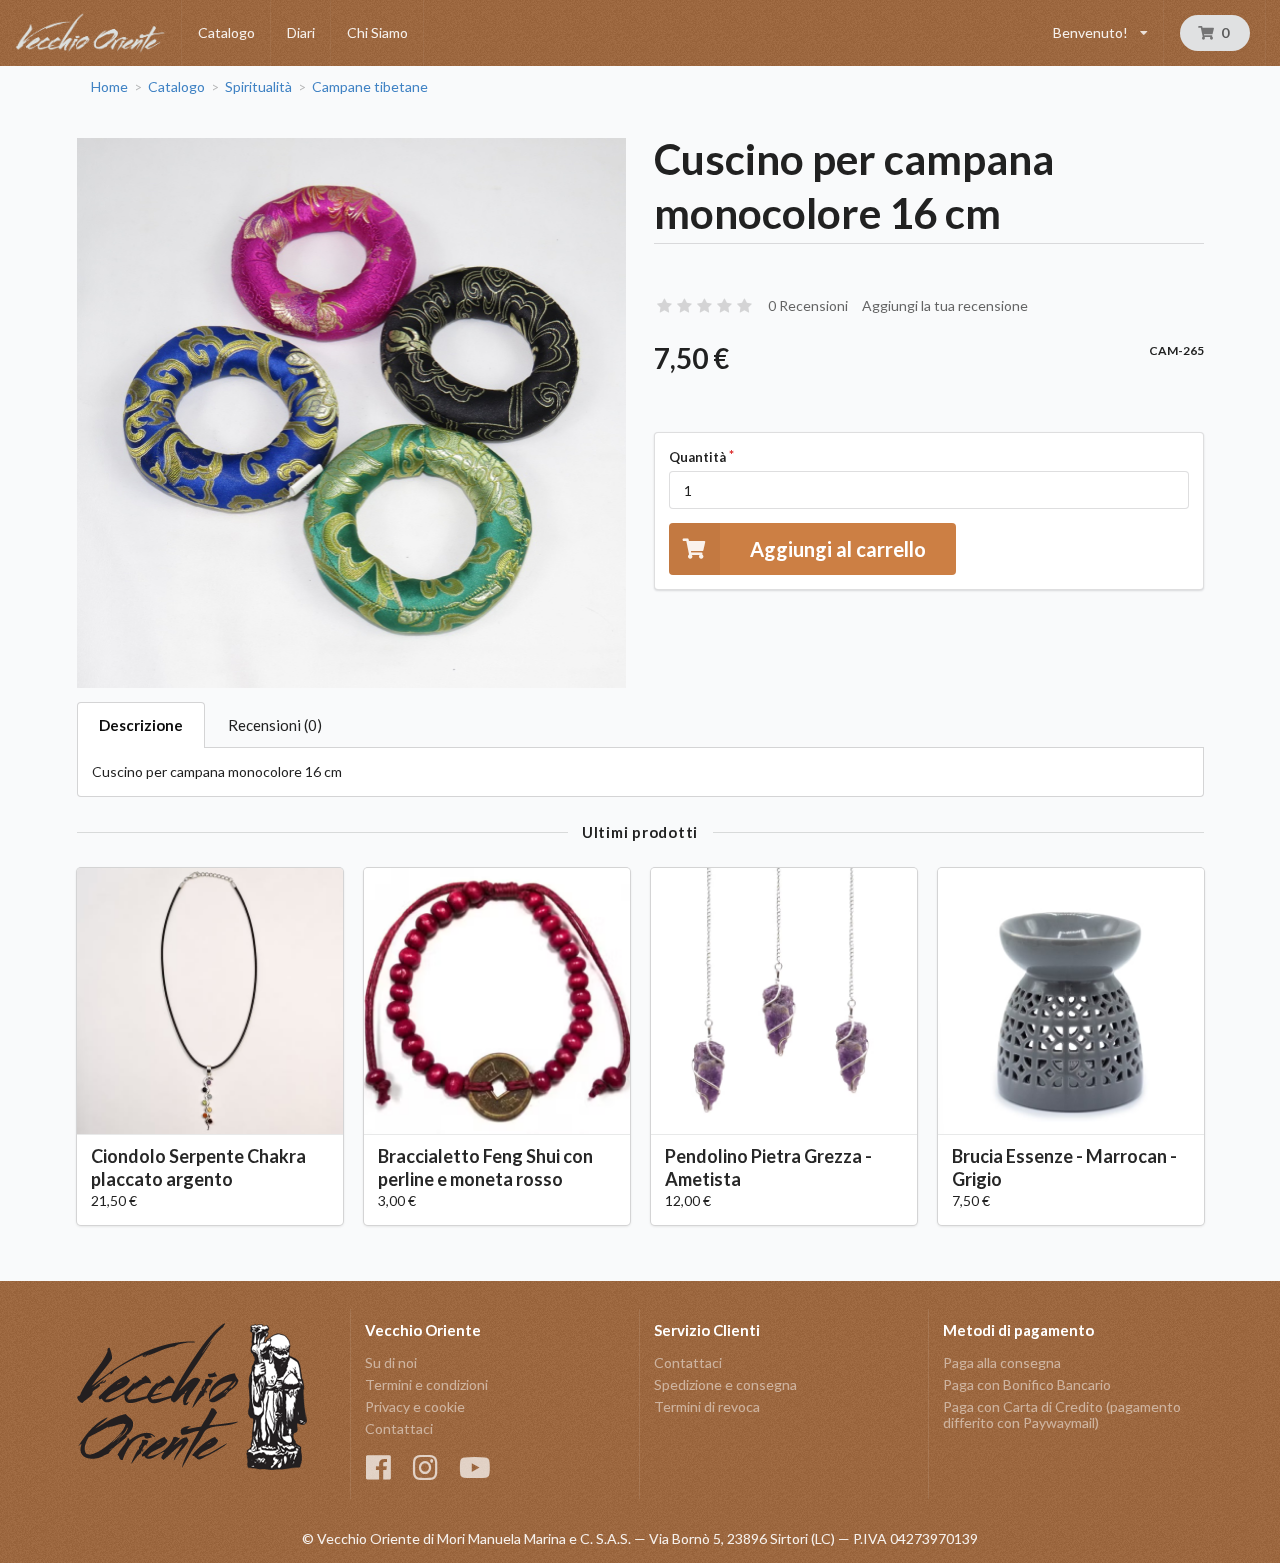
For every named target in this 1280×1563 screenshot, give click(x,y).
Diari (301, 32)
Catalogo (226, 32)
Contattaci (399, 1428)
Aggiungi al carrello (838, 549)
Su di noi (391, 1363)
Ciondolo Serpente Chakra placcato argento (198, 1167)
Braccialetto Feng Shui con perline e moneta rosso (485, 1167)
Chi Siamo (377, 32)
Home (109, 87)
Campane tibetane (370, 87)
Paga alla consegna (1002, 1363)
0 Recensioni (808, 305)
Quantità (697, 457)
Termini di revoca (707, 1406)
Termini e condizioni (426, 1384)
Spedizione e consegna (725, 1384)
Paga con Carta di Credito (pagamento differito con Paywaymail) (1062, 1414)
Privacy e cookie (415, 1406)
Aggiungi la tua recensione (945, 305)
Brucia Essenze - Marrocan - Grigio (1064, 1167)
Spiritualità (258, 87)
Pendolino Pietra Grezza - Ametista (768, 1167)
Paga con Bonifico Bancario (1027, 1384)
